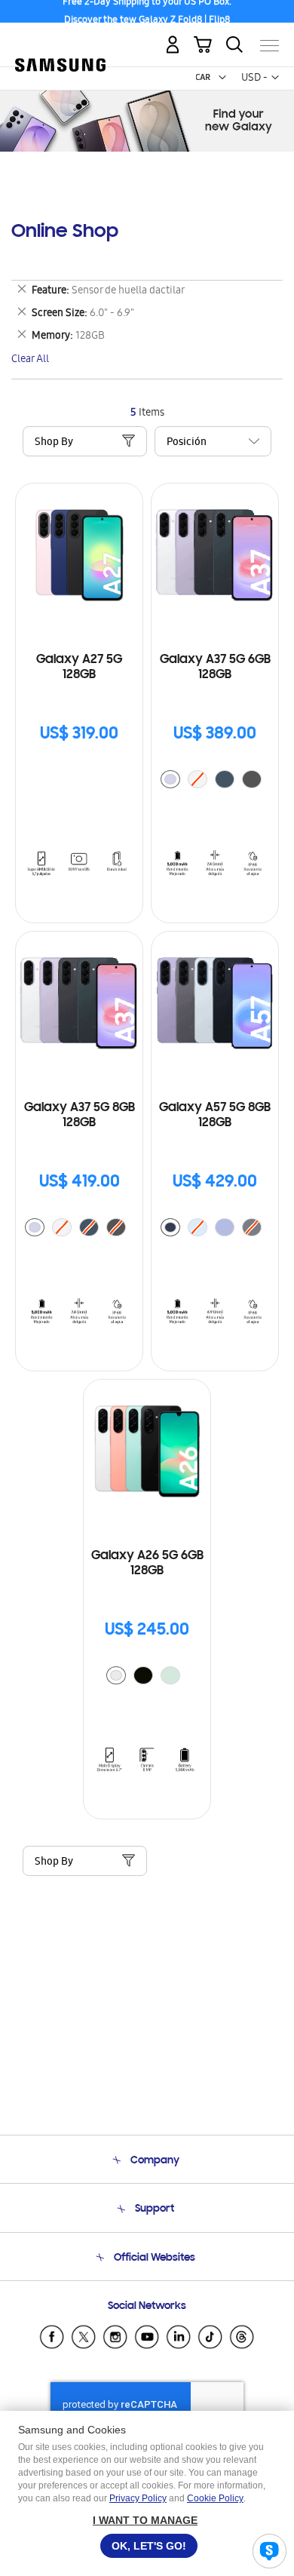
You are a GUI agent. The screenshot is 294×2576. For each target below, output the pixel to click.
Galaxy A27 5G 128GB (79, 668)
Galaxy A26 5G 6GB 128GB (147, 1564)
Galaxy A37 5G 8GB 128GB (80, 1116)
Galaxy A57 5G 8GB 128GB (215, 1116)
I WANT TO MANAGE (145, 2520)
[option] (170, 779)
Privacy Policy (138, 2498)
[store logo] (60, 40)
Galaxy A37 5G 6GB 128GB (215, 668)
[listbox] (215, 781)
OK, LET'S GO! (149, 2546)
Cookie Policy (215, 2498)
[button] (222, 78)
